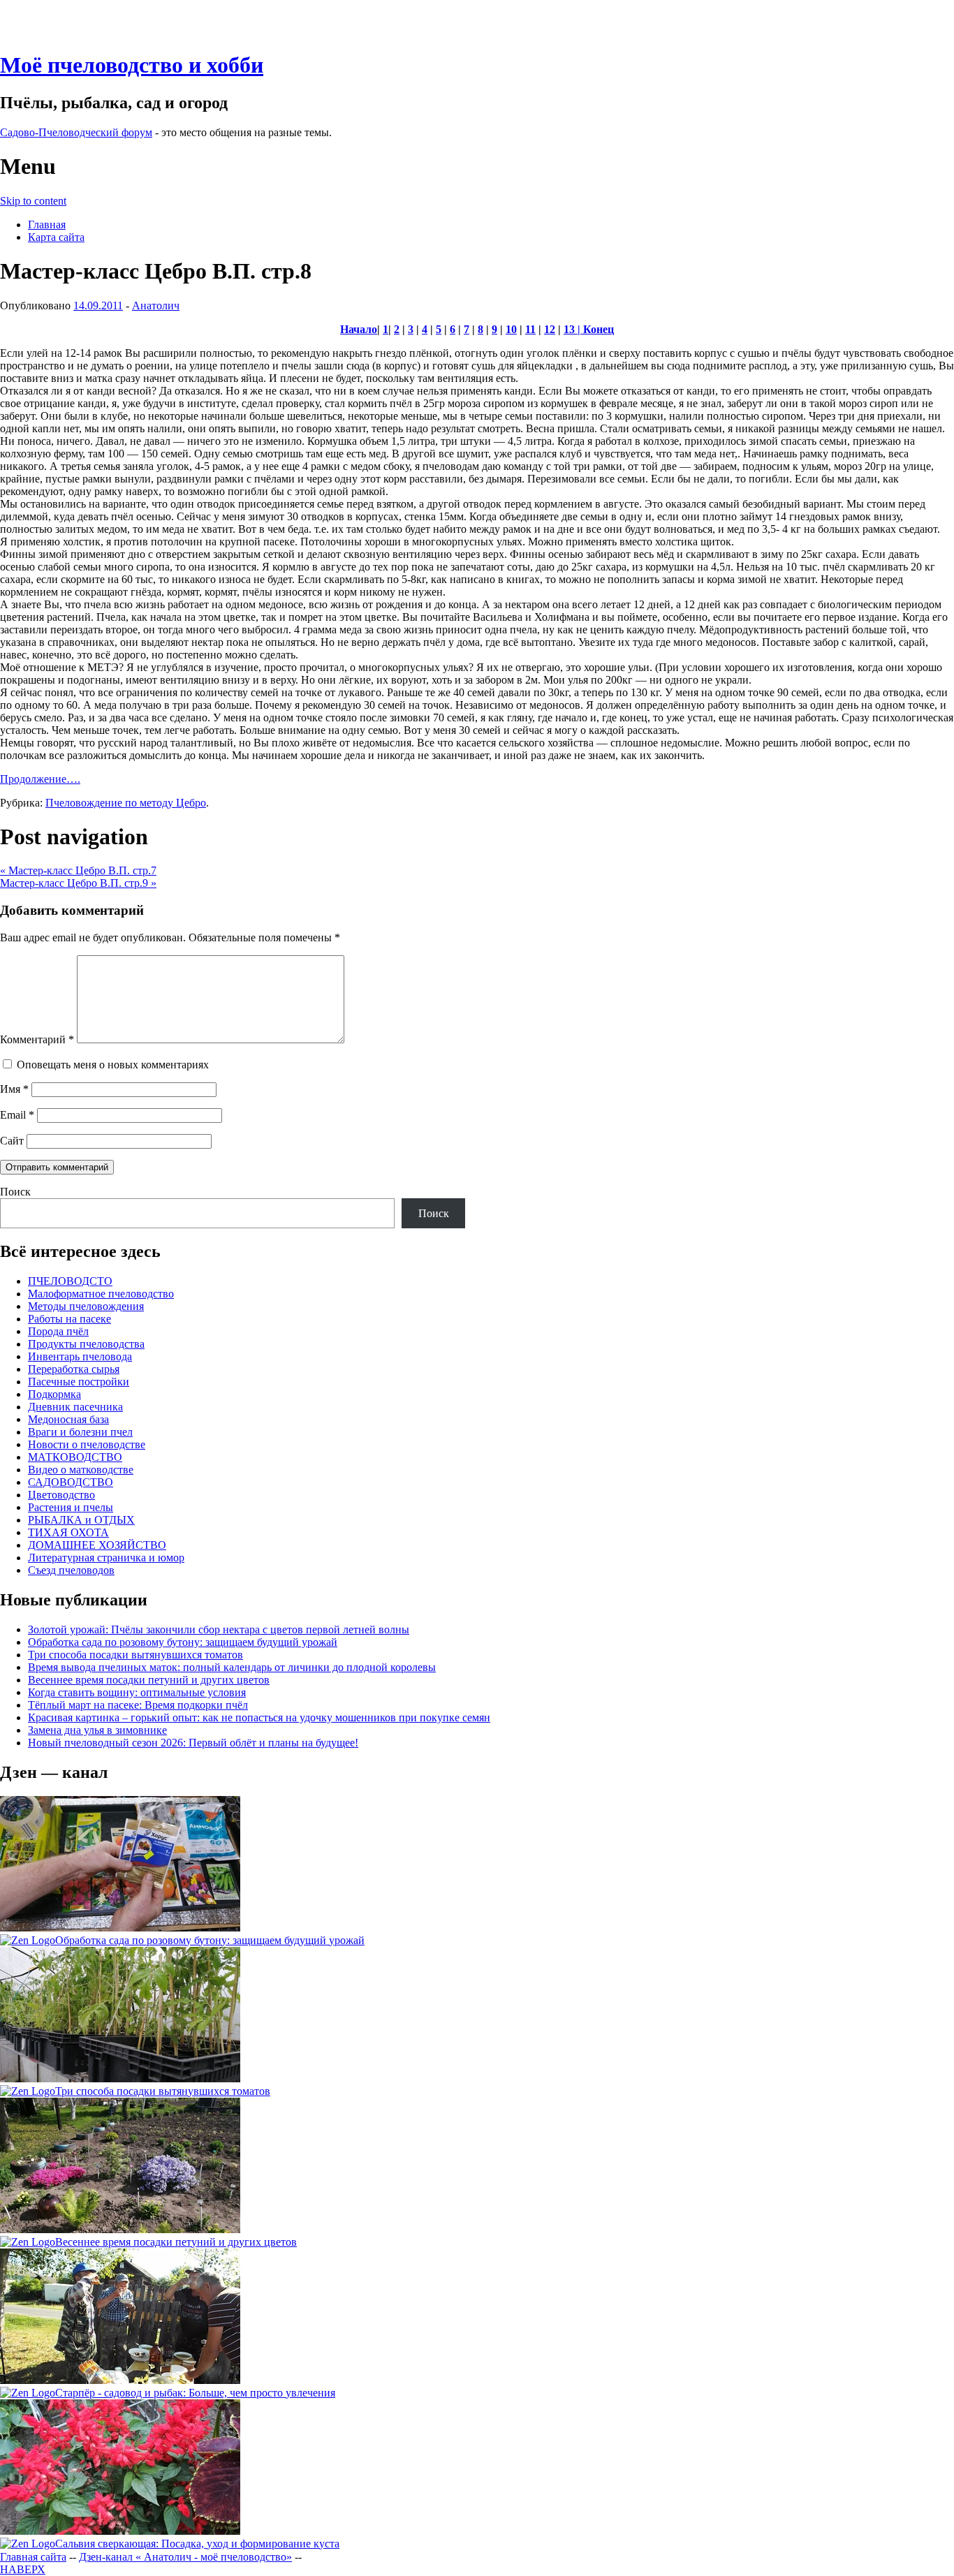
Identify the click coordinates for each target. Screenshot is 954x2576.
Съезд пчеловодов (71, 1570)
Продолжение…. (40, 779)
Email (17, 1115)
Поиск (15, 1192)
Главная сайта (33, 2557)
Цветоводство (61, 1495)
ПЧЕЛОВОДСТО (70, 1281)
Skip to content (33, 201)
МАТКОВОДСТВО (75, 1457)
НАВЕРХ (23, 2569)
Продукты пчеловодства (86, 1344)
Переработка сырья (74, 1369)
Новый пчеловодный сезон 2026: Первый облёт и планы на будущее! (193, 1743)
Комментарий (37, 1039)
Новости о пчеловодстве (87, 1444)
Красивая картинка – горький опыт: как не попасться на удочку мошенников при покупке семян (259, 1717)
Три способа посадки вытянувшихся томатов (135, 1655)
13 (569, 329)
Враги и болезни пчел (80, 1432)
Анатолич (156, 306)
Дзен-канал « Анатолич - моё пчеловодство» (185, 2557)
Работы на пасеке (69, 1319)
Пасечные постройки (79, 1382)
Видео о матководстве (81, 1470)
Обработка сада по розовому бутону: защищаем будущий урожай (183, 1642)
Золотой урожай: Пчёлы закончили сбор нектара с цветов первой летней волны (219, 1629)
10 (511, 329)
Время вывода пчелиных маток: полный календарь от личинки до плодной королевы (232, 1667)
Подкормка (54, 1394)
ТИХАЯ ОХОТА (68, 1532)
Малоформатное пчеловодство (101, 1294)
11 (530, 329)
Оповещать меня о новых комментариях (113, 1065)
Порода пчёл (58, 1331)
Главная (47, 225)
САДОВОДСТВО (71, 1482)
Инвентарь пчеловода (80, 1356)
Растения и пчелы (71, 1507)
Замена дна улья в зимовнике (97, 1730)
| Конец (594, 329)
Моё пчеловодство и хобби (132, 65)
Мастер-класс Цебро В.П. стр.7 (78, 870)
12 (550, 329)
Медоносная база (68, 1419)
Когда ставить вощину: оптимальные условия (137, 1692)
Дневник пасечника (75, 1407)
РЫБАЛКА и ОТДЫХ (81, 1520)
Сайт (12, 1141)
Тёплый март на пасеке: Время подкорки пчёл (138, 1705)
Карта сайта (56, 237)
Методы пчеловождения (86, 1306)
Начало (359, 329)
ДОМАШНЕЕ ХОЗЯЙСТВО (97, 1545)
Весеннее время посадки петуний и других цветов (149, 1680)
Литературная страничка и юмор (106, 1558)
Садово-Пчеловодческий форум (76, 132)
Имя (14, 1089)
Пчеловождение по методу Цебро (126, 803)
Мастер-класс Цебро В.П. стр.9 (78, 883)
